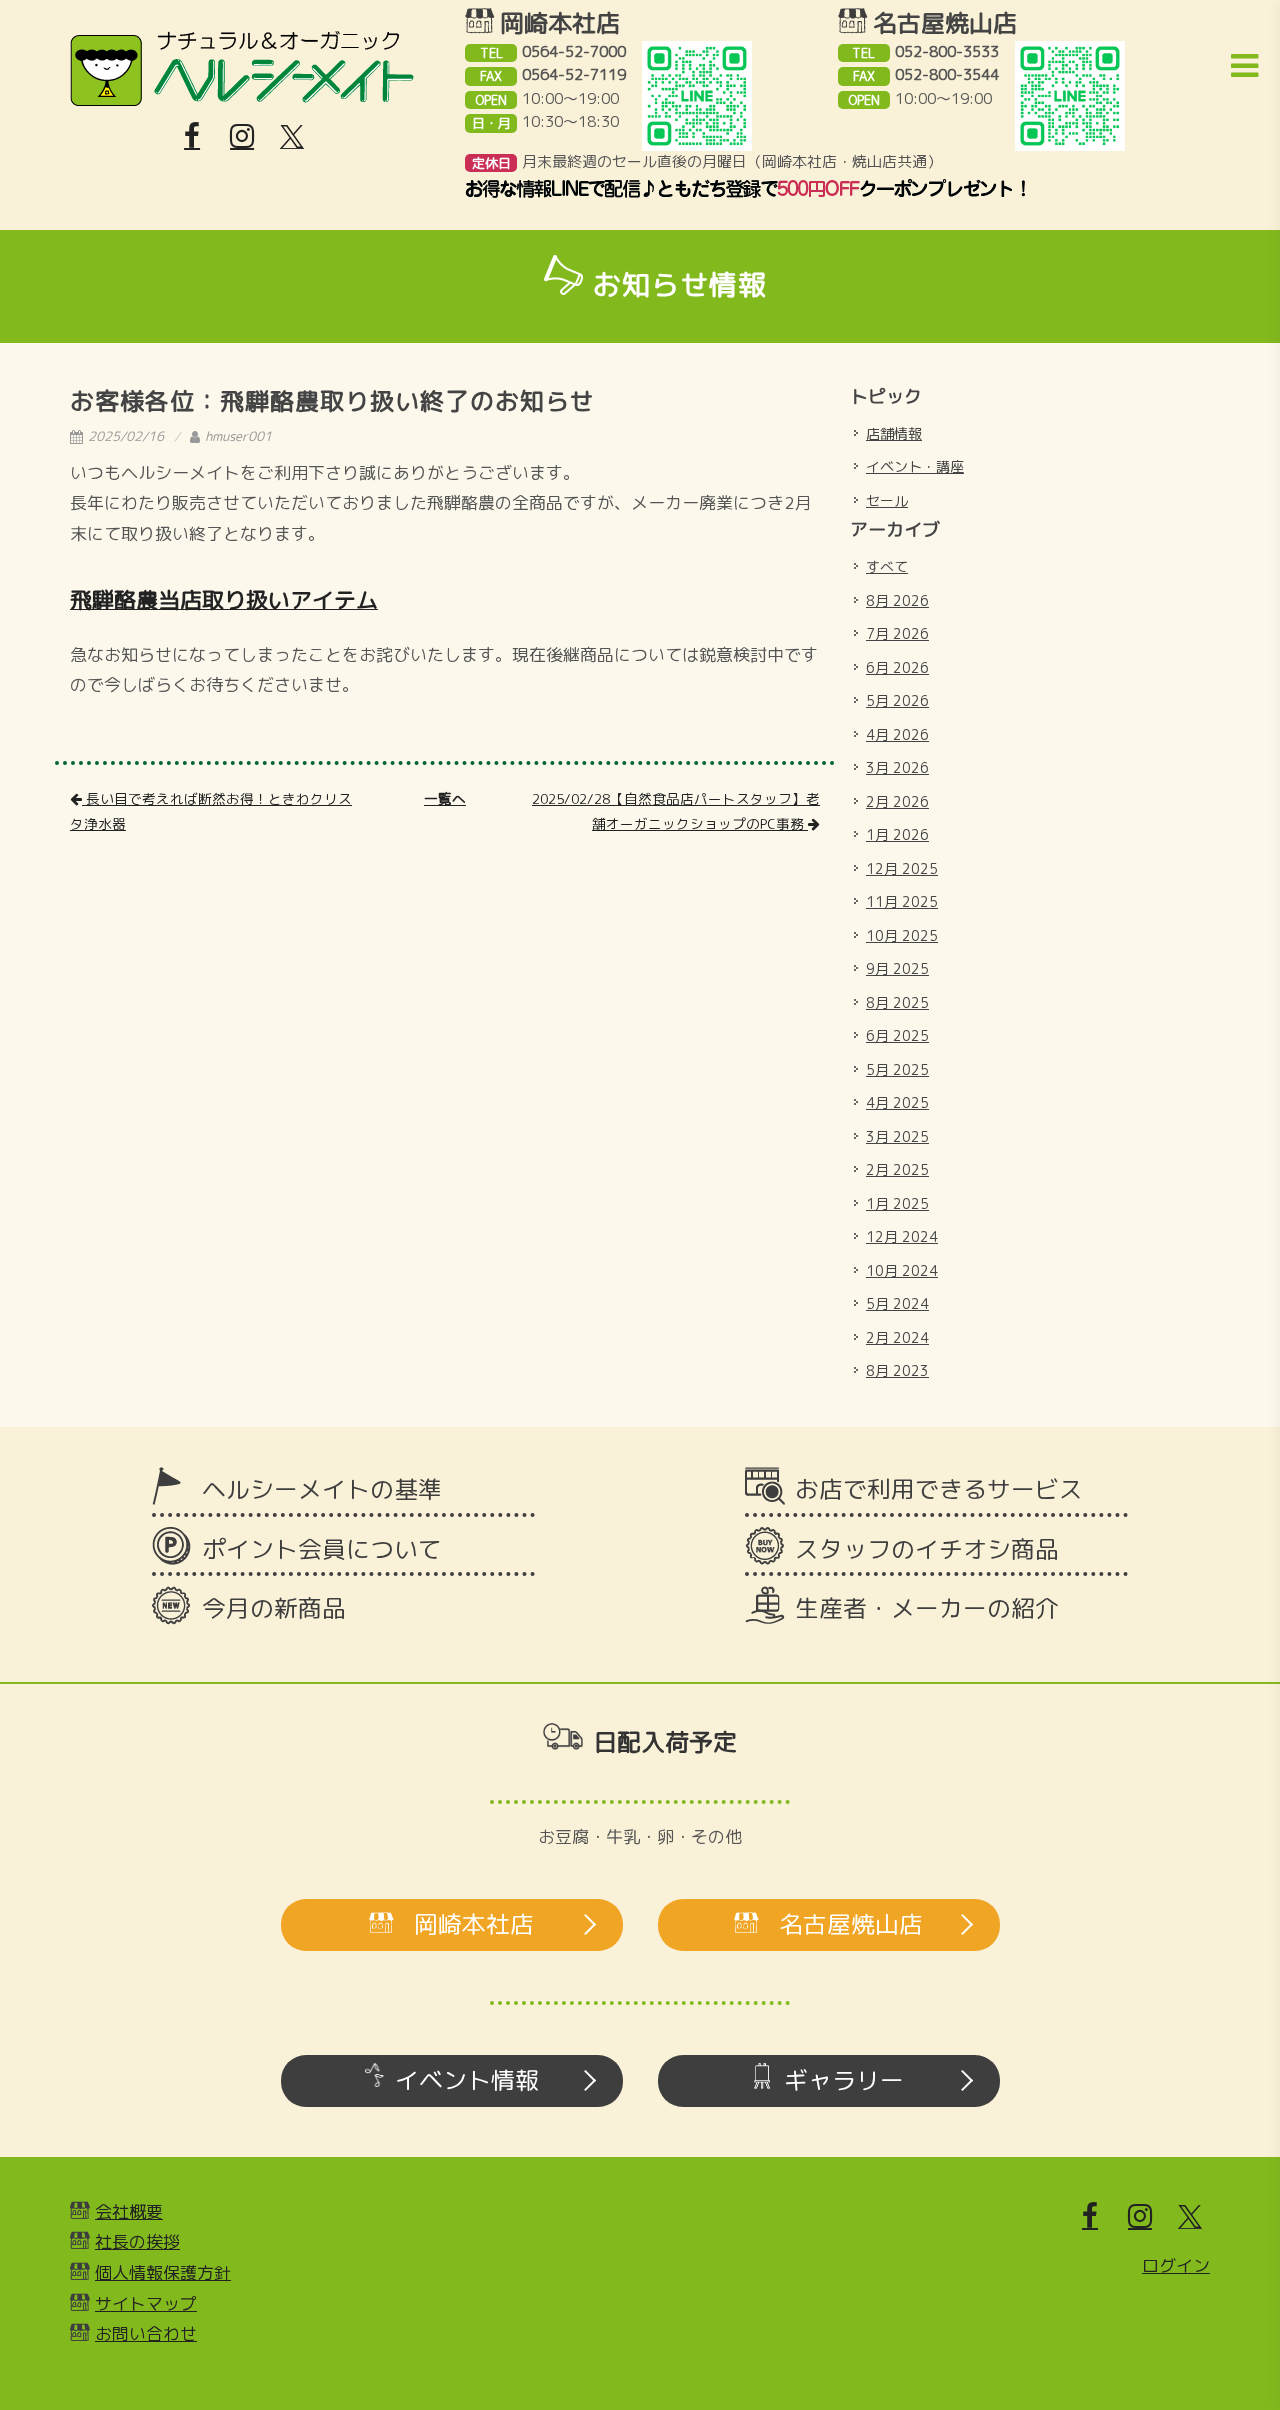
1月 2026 (897, 834)
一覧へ (445, 798)
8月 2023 (897, 1370)
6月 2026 (897, 667)
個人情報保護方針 (163, 2272)
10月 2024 (902, 1270)
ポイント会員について (322, 1549)
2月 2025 (897, 1169)
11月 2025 (902, 901)
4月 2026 (897, 734)
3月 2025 (897, 1136)
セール (887, 500)
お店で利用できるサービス (939, 1489)
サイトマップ (146, 2303)
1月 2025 (897, 1203)
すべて (887, 566)
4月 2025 (897, 1102)
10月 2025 (902, 935)
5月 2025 (897, 1069)
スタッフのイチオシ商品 (927, 1549)
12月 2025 (902, 868)
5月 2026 (897, 700)
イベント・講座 (915, 466)
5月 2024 (897, 1303)
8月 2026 (897, 600)
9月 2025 (897, 968)
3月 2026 (897, 767)
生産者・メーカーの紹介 (927, 1608)
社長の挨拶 (137, 2241)
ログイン (1176, 2265)
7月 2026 (897, 633)
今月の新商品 (274, 1608)
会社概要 (129, 2211)
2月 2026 (897, 801)
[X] (292, 137)
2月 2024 (897, 1337)
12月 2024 (902, 1236)
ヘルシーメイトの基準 (322, 1489)
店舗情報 (894, 433)
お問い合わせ (146, 2333)
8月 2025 (897, 1002)
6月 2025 (897, 1035)
